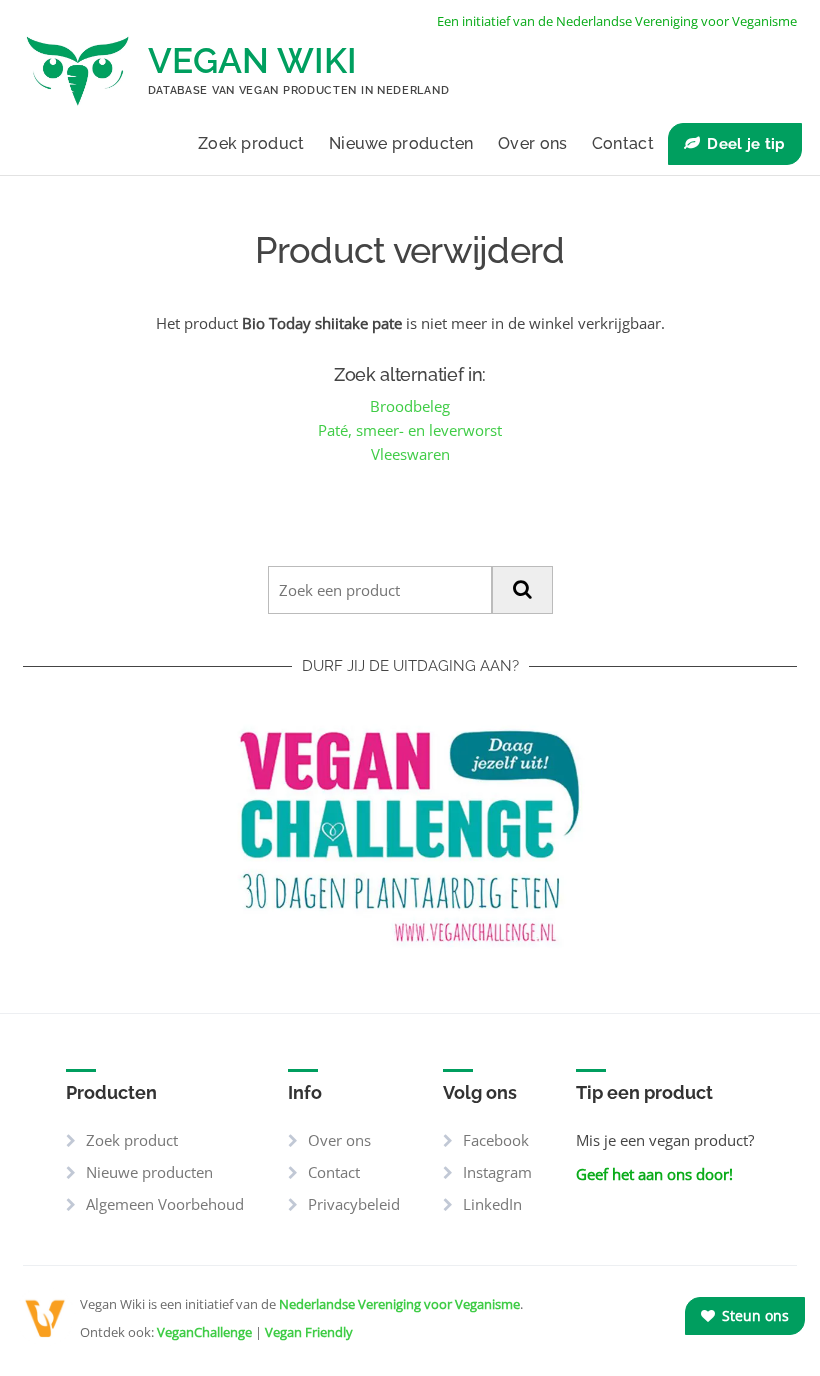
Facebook (496, 1140)
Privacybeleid (354, 1204)
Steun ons (753, 1315)
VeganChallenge (204, 1332)
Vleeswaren (410, 454)
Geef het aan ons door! (654, 1174)
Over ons (532, 143)
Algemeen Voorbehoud (165, 1204)
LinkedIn (492, 1204)
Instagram (497, 1172)
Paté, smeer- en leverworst (410, 430)
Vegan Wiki (252, 60)
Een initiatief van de (617, 21)
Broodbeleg (410, 406)
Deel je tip (746, 144)
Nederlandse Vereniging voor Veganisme (399, 1304)
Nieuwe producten (401, 143)
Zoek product (251, 143)
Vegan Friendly (309, 1332)
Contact (623, 143)
